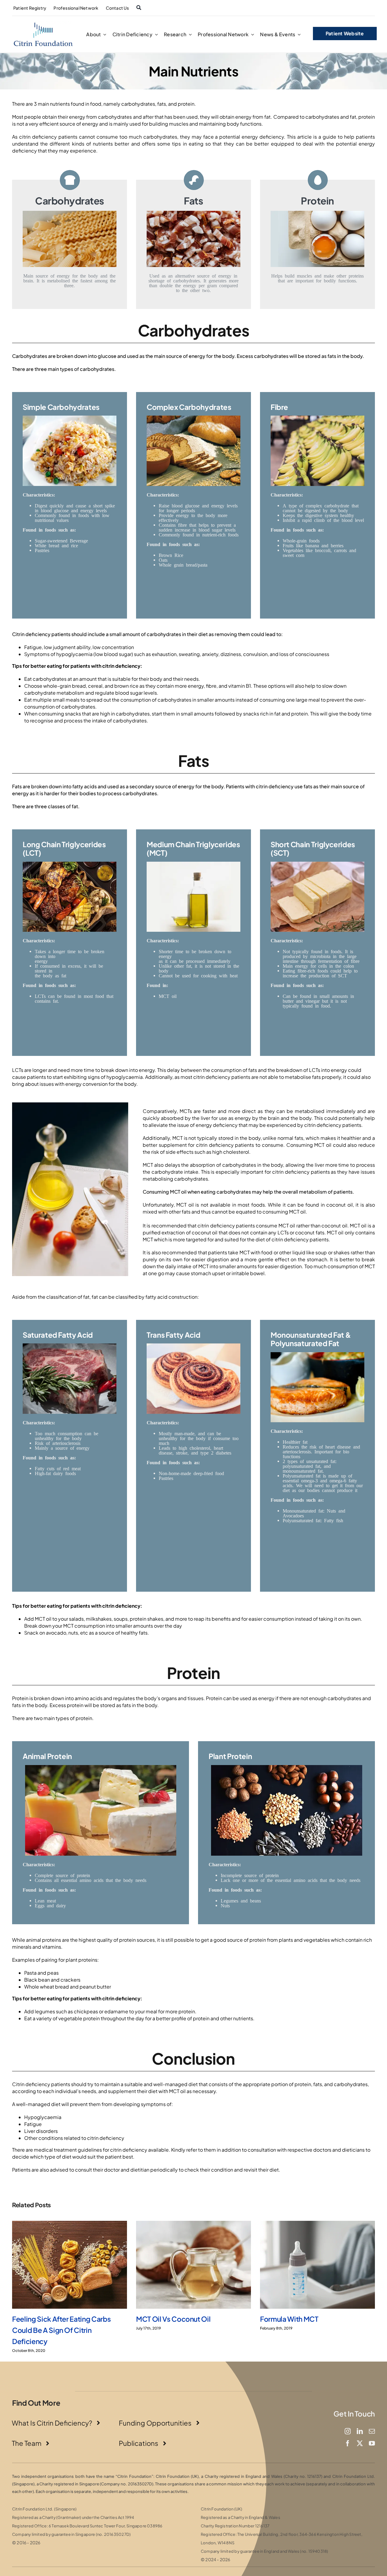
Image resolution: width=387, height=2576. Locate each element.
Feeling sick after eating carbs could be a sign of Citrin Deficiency (61, 2330)
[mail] (372, 2431)
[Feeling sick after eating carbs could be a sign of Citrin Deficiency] (70, 2265)
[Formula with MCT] (317, 2265)
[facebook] (348, 2443)
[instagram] (348, 2431)
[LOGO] (43, 23)
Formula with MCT (289, 2319)
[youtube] (372, 2443)
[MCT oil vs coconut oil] (193, 2265)
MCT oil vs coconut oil (173, 2319)
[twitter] (360, 2443)
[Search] (139, 8)
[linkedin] (360, 2431)
